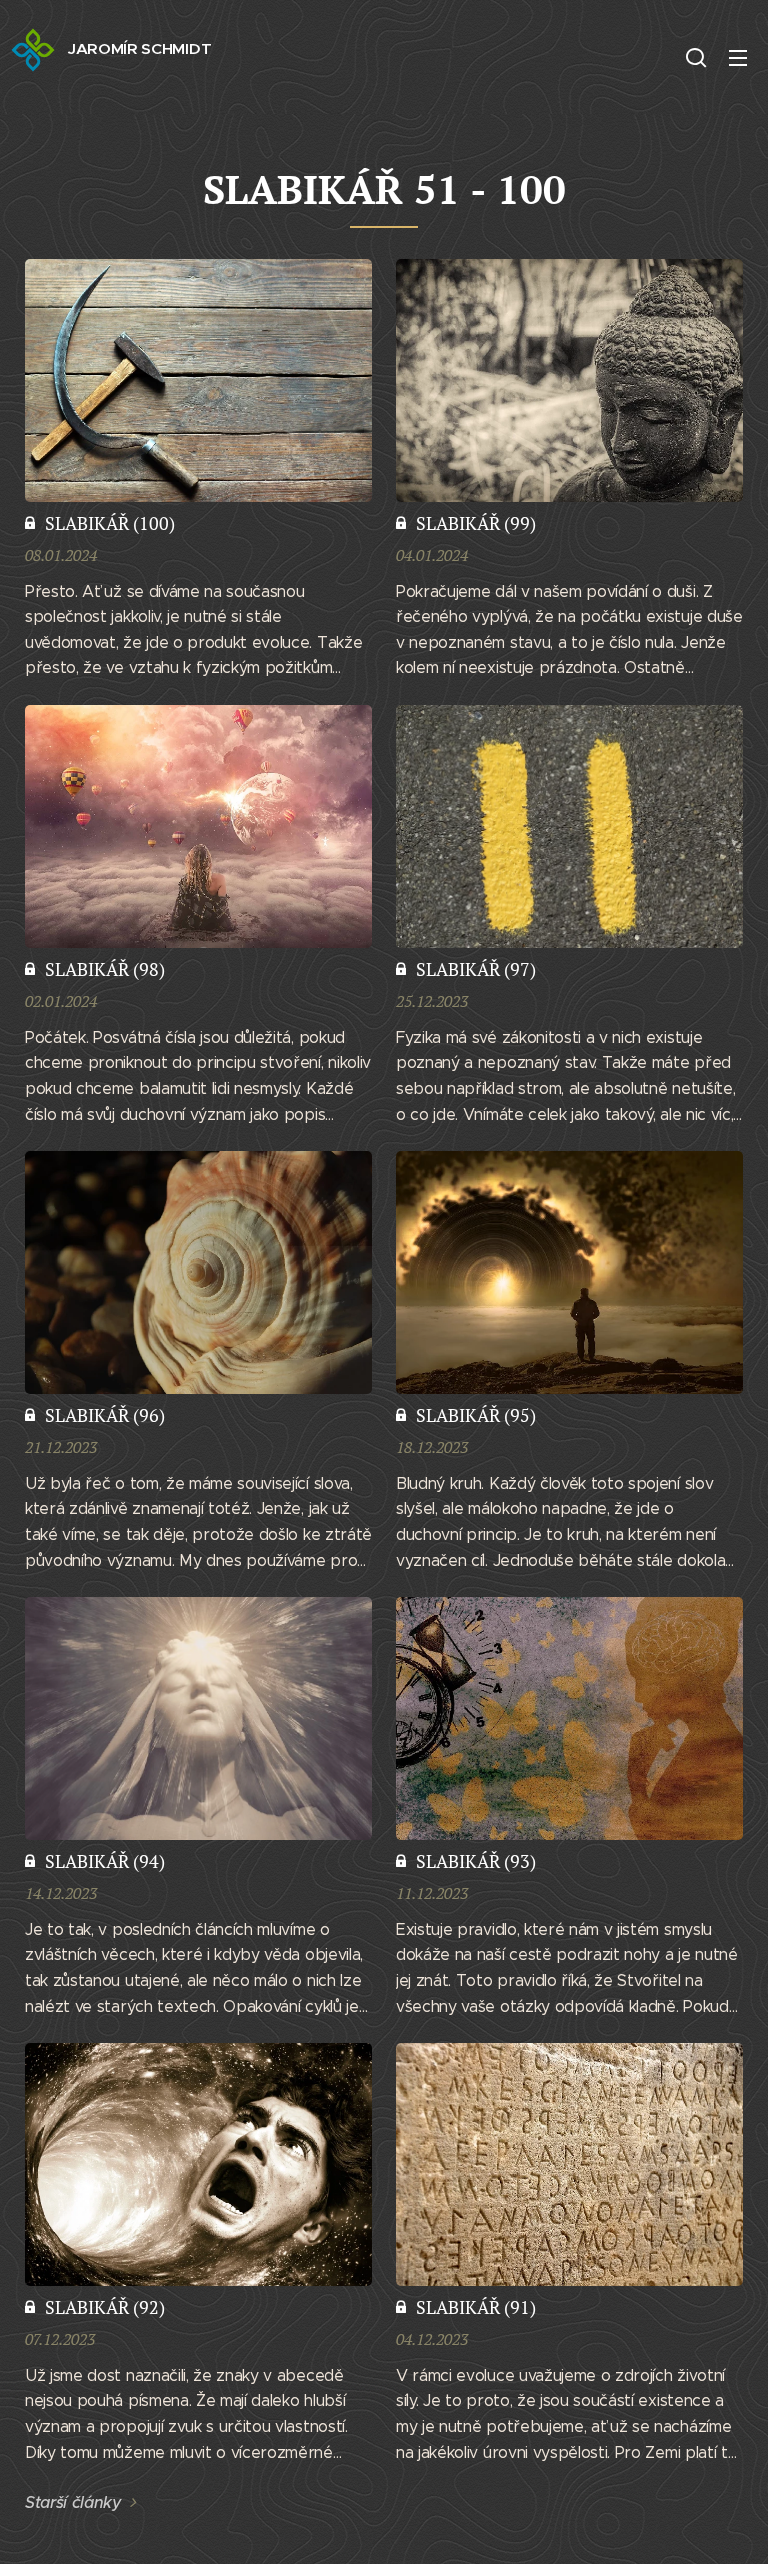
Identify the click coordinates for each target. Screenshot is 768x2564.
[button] (696, 57)
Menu (738, 57)
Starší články (73, 2502)
